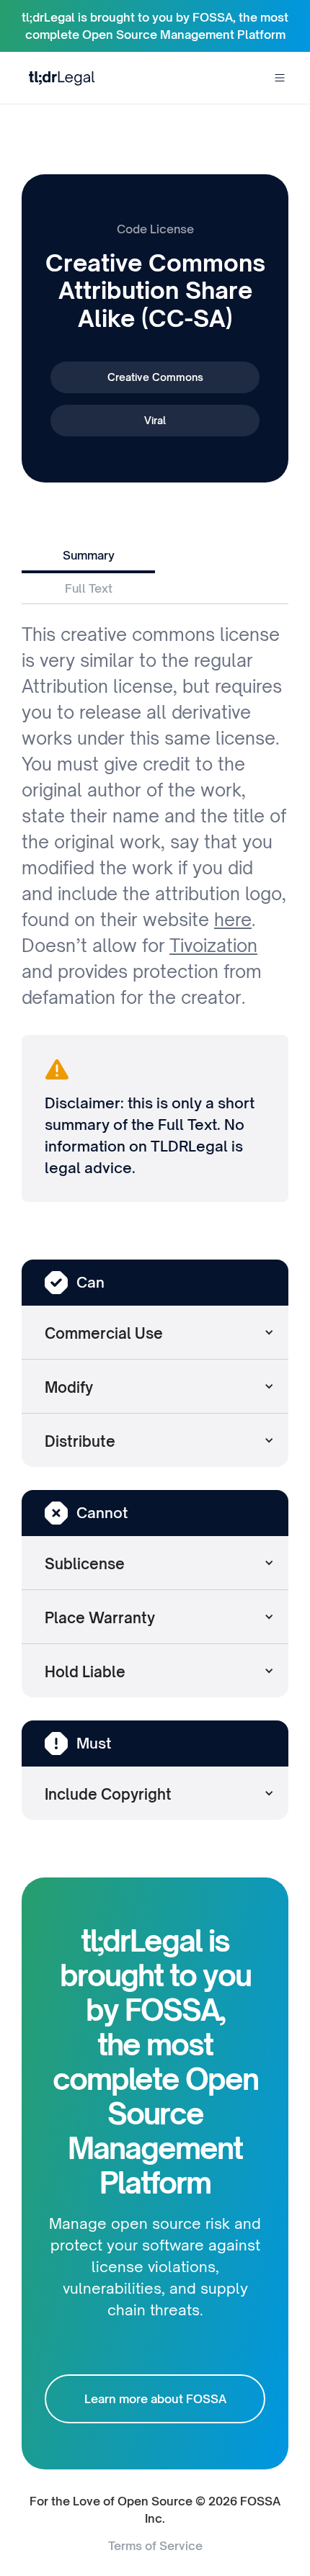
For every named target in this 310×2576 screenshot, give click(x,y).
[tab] (88, 557)
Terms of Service (155, 2546)
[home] (58, 77)
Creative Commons (155, 377)
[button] (280, 78)
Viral (155, 420)
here (233, 920)
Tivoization (213, 946)
